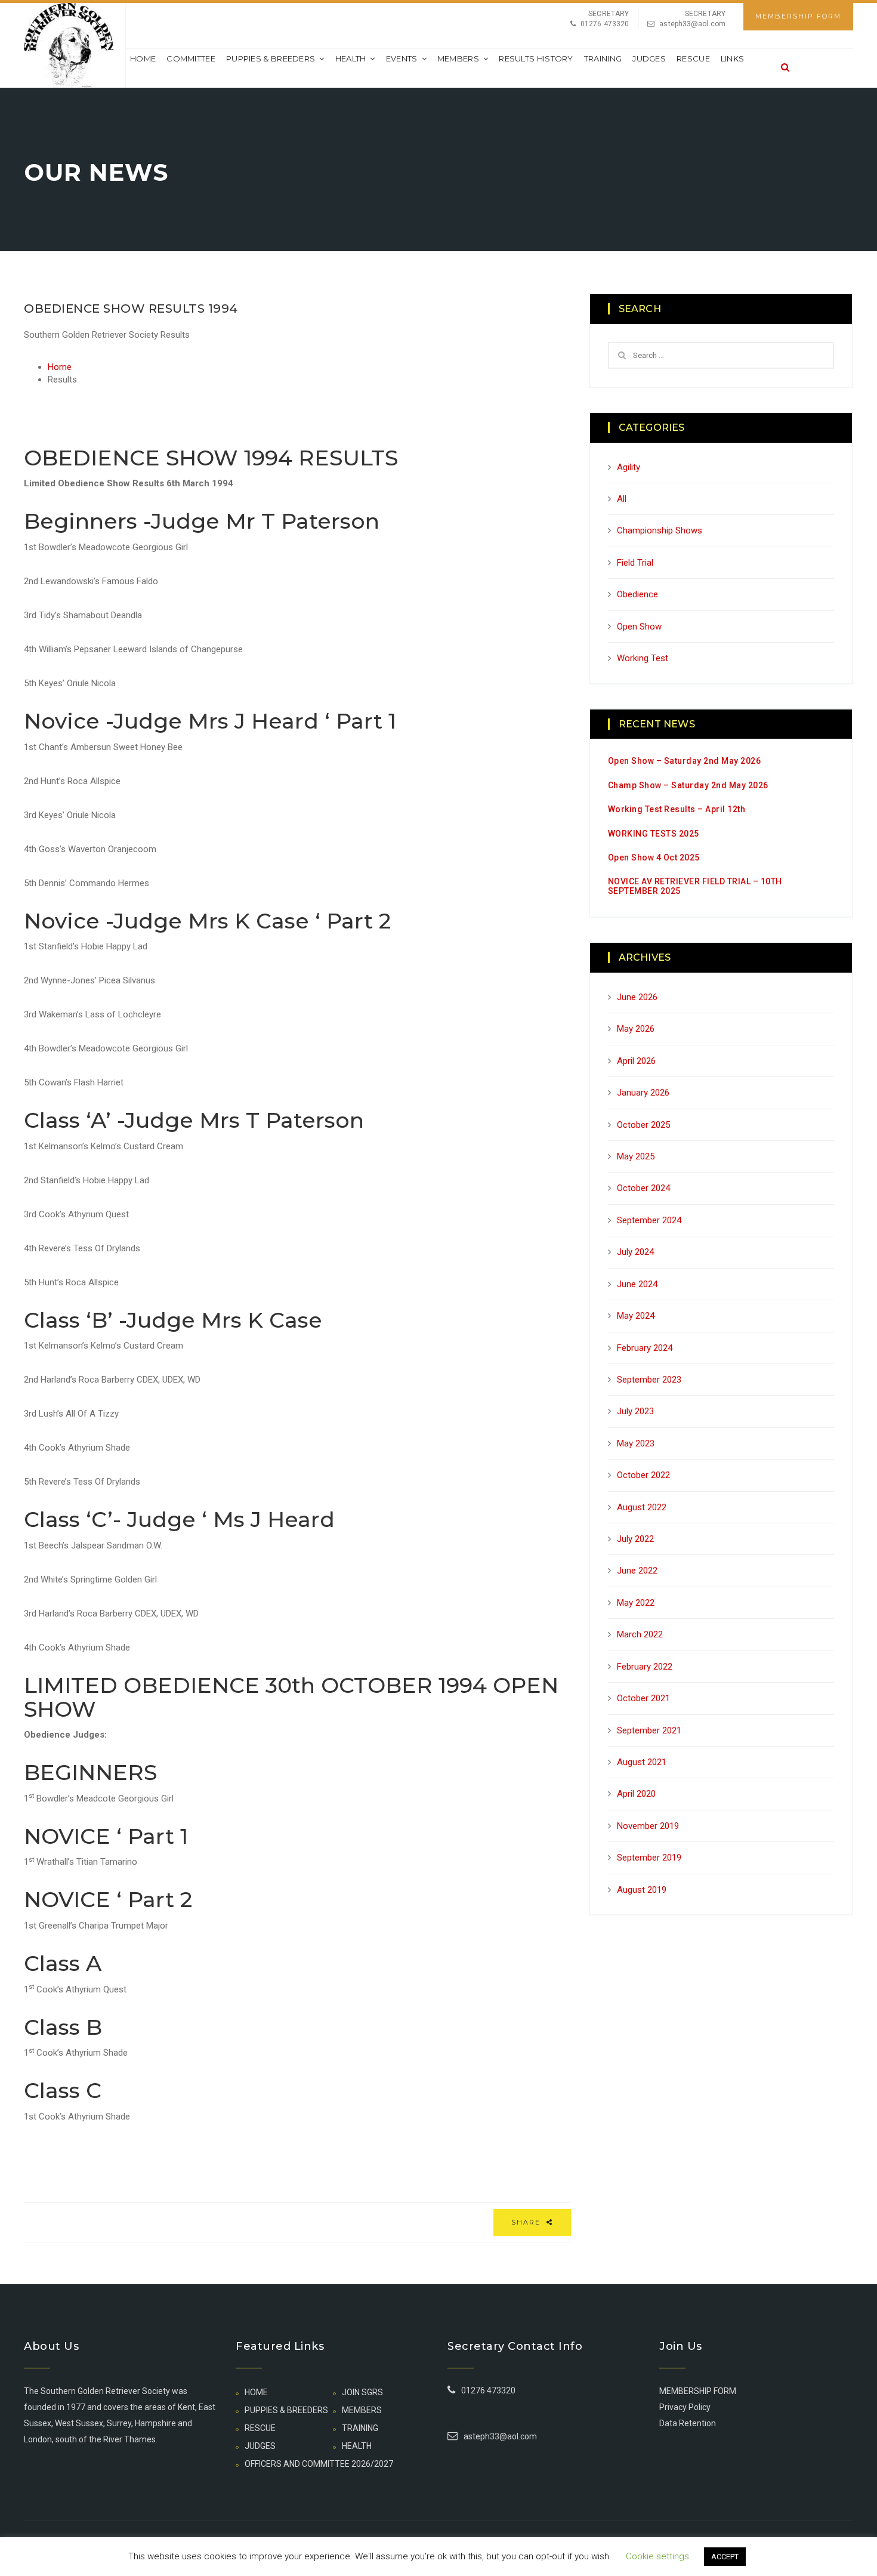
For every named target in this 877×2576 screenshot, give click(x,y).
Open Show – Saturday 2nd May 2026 (685, 761)
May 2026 (636, 1029)
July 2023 (635, 1411)
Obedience (637, 594)
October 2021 (643, 1698)
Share (527, 2222)
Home (143, 58)
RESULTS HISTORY (536, 58)
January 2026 (643, 1093)
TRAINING (603, 58)
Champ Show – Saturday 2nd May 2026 (688, 785)
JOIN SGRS (362, 2392)
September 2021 (649, 1730)
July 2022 (635, 1539)
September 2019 (649, 1858)
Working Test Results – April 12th (677, 809)
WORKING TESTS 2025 (654, 834)
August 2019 (642, 1890)
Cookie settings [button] (657, 2556)
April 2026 (636, 1061)
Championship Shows (660, 530)
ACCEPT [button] (725, 2557)
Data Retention (688, 2423)
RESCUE (693, 58)
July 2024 (635, 1252)
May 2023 (636, 1443)
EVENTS (402, 58)
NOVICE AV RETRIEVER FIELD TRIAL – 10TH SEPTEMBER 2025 (695, 886)
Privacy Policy (685, 2407)
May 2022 (636, 1603)
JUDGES (649, 58)
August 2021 (642, 1762)
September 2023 (649, 1380)
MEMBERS (458, 58)
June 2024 (637, 1284)
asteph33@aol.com (692, 24)
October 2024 (643, 1188)
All (622, 499)
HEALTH (351, 58)
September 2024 (649, 1220)
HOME (256, 2392)
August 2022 (642, 1507)
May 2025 (636, 1156)
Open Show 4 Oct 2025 (654, 857)
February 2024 (645, 1348)
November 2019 (648, 1826)
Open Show (639, 627)
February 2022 (645, 1667)
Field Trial (635, 563)
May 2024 (636, 1316)
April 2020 (636, 1794)
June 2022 (637, 1571)
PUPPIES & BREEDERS (271, 58)
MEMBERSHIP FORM (798, 16)
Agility (629, 467)
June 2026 (637, 997)
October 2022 (643, 1475)
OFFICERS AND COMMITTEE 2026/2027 (319, 2464)
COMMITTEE (191, 58)
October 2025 (643, 1125)
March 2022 (640, 1634)
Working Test (643, 658)
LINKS (733, 58)
